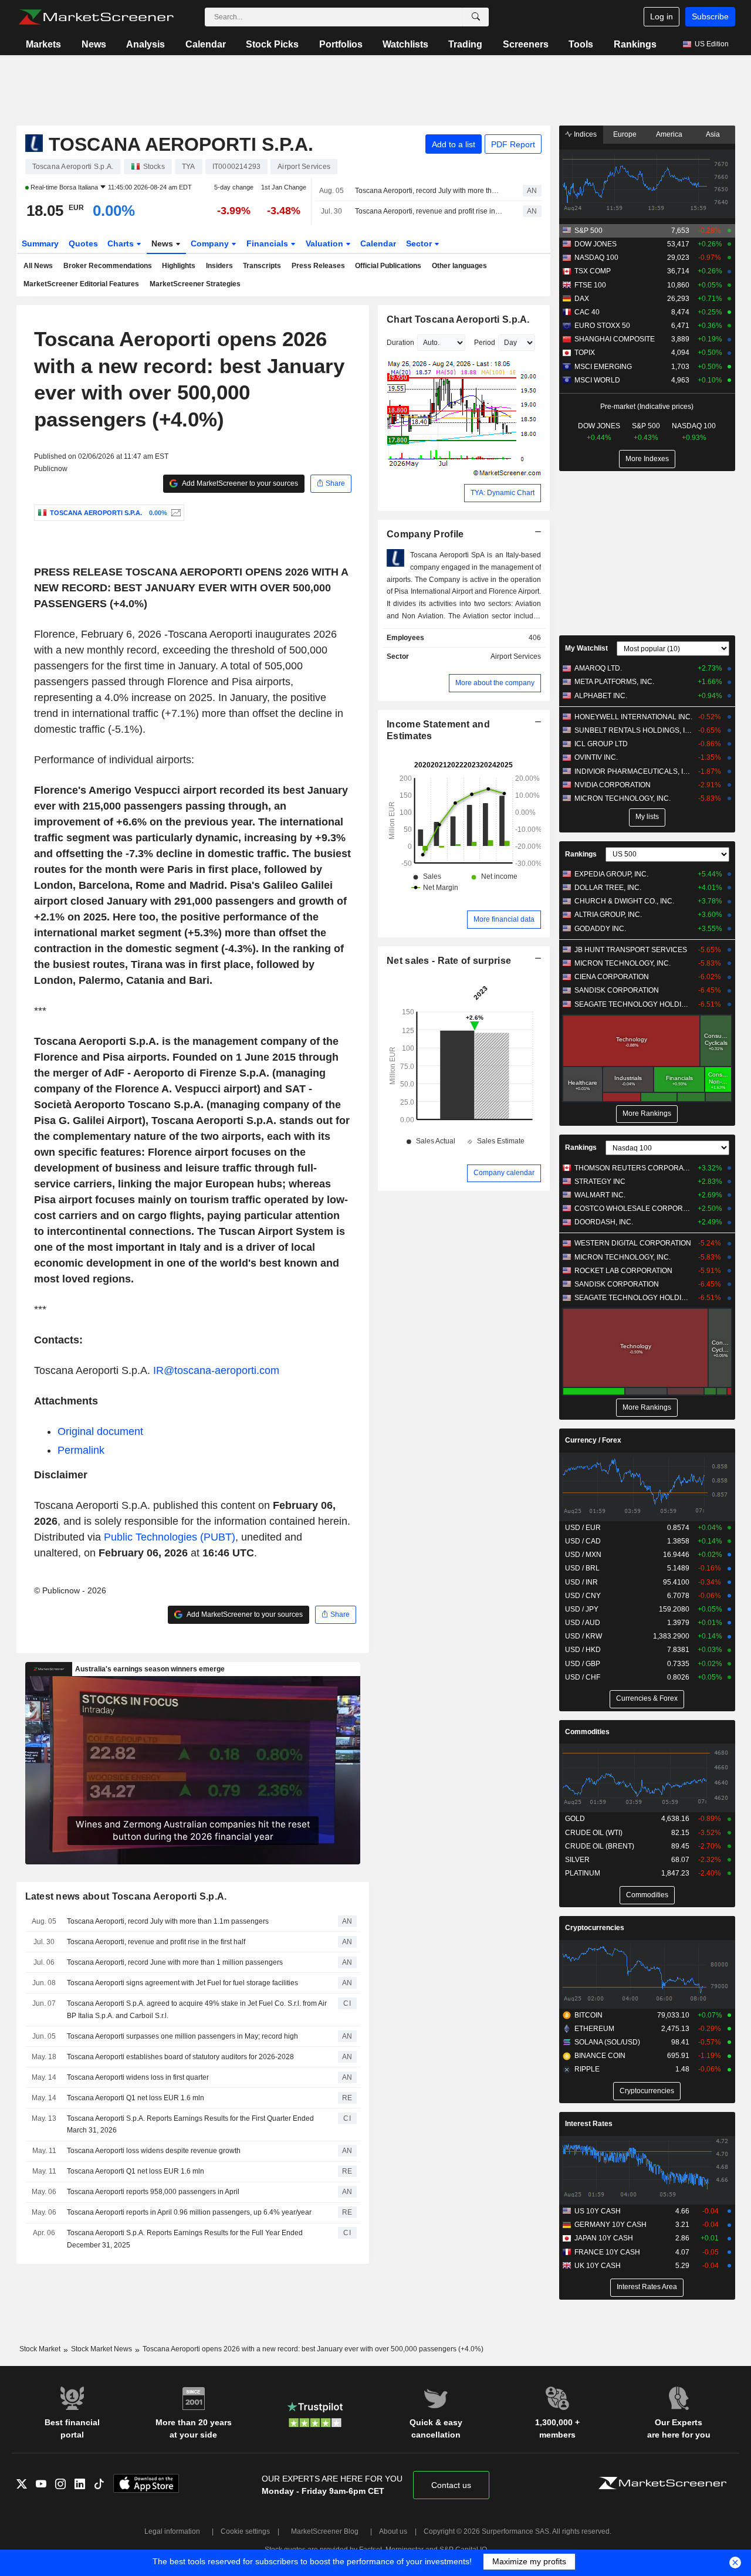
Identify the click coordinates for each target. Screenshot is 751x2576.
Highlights (179, 266)
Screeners (526, 44)
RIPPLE (587, 2069)
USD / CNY (583, 1596)
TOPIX (585, 353)
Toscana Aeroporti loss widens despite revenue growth (154, 2151)
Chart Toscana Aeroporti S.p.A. (458, 319)
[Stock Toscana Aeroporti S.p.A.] (175, 513)
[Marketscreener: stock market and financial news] (96, 17)
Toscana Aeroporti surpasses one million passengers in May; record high (182, 2036)
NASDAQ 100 (596, 258)
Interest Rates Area (647, 2287)
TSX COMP (593, 271)
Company (211, 243)
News (94, 44)
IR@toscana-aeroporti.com (216, 1370)
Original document (100, 1431)
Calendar (206, 44)
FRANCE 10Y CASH (607, 2252)
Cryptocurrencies (595, 1928)
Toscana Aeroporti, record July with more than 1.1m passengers (429, 191)
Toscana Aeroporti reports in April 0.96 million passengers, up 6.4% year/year (189, 2212)
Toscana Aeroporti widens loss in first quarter (138, 2077)
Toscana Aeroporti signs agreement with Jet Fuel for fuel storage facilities (182, 1983)
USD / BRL (582, 1568)
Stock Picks (272, 44)
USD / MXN (583, 1555)
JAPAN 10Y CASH (604, 2238)
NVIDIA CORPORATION (613, 785)
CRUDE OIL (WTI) (594, 1833)
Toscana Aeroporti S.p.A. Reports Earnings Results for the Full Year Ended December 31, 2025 (185, 2239)
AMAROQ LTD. (598, 668)
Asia (713, 134)
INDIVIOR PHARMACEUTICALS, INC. (633, 771)
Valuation (326, 243)
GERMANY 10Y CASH (610, 2225)
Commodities (587, 1732)
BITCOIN (588, 2015)
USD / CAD (583, 1541)
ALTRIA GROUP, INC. (608, 915)
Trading (465, 44)
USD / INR (581, 1582)
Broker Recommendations (108, 266)
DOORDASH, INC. (604, 1222)
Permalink (81, 1450)
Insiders (219, 266)
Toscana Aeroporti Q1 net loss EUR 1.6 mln (136, 2098)
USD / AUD (583, 1623)
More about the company (495, 683)
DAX (582, 299)
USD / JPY (582, 1609)
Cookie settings (245, 2531)
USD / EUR (583, 1528)
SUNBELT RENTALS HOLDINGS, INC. (633, 730)
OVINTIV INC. (596, 757)
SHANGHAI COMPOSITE (615, 339)
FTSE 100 (590, 285)
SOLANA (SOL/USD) (607, 2042)
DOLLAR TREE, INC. (608, 888)
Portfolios (341, 44)
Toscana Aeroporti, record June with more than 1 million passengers (175, 1962)
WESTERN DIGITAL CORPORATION (633, 1243)
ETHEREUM (594, 2029)
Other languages (459, 266)
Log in (662, 16)
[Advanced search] (476, 17)
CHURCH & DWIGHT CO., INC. (624, 901)
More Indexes (647, 459)
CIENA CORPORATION (612, 977)
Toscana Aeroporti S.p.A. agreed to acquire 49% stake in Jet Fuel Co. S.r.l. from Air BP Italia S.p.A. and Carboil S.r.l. (197, 2010)
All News (38, 266)
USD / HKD (583, 1650)
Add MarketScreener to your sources (239, 483)
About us (393, 2531)
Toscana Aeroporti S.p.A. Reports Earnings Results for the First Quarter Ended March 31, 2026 (190, 2125)
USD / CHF (583, 1677)
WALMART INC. (600, 1195)
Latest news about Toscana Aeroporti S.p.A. (126, 1896)
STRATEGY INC (600, 1182)
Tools (581, 44)
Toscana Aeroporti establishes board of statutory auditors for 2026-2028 (180, 2057)
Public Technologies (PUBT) (170, 1537)
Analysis (146, 44)
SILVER (577, 1860)
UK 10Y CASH (598, 2266)
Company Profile (425, 534)
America (669, 134)
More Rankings (647, 1113)
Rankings (635, 44)
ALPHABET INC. (601, 696)
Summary (40, 243)
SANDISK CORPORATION (617, 990)
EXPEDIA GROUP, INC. (611, 874)
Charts (122, 243)
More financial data (504, 919)
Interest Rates (589, 2124)
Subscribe (710, 16)
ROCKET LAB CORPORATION (623, 1271)
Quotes (83, 243)
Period (485, 343)
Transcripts (262, 266)
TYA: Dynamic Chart (503, 493)
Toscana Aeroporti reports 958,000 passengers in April (153, 2192)
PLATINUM (583, 1873)
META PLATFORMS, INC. (614, 682)
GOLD (575, 1819)
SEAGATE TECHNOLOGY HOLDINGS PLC (633, 1004)
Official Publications (388, 266)
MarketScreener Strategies (195, 284)
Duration (400, 343)
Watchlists (405, 44)
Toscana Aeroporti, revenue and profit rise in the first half (429, 211)
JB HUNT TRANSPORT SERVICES (631, 950)
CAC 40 (587, 312)
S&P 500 (588, 231)
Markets (43, 44)
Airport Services (516, 656)
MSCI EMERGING (603, 367)
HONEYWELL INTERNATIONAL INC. (633, 717)
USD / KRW (583, 1636)
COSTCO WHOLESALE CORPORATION (633, 1209)
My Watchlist (586, 648)
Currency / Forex (593, 1440)
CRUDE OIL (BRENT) (600, 1846)
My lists (647, 817)
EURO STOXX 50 (602, 326)
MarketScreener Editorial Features (81, 284)
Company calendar (504, 1173)
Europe (625, 134)
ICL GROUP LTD (601, 744)
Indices (584, 134)
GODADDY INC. (600, 929)
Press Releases (318, 266)
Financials (268, 243)
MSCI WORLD (597, 380)
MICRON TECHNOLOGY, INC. (623, 798)
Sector (420, 243)
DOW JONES (596, 244)
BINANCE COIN (600, 2056)
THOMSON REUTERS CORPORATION (633, 1168)
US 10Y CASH (598, 2211)
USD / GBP (583, 1664)
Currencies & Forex (647, 1698)
